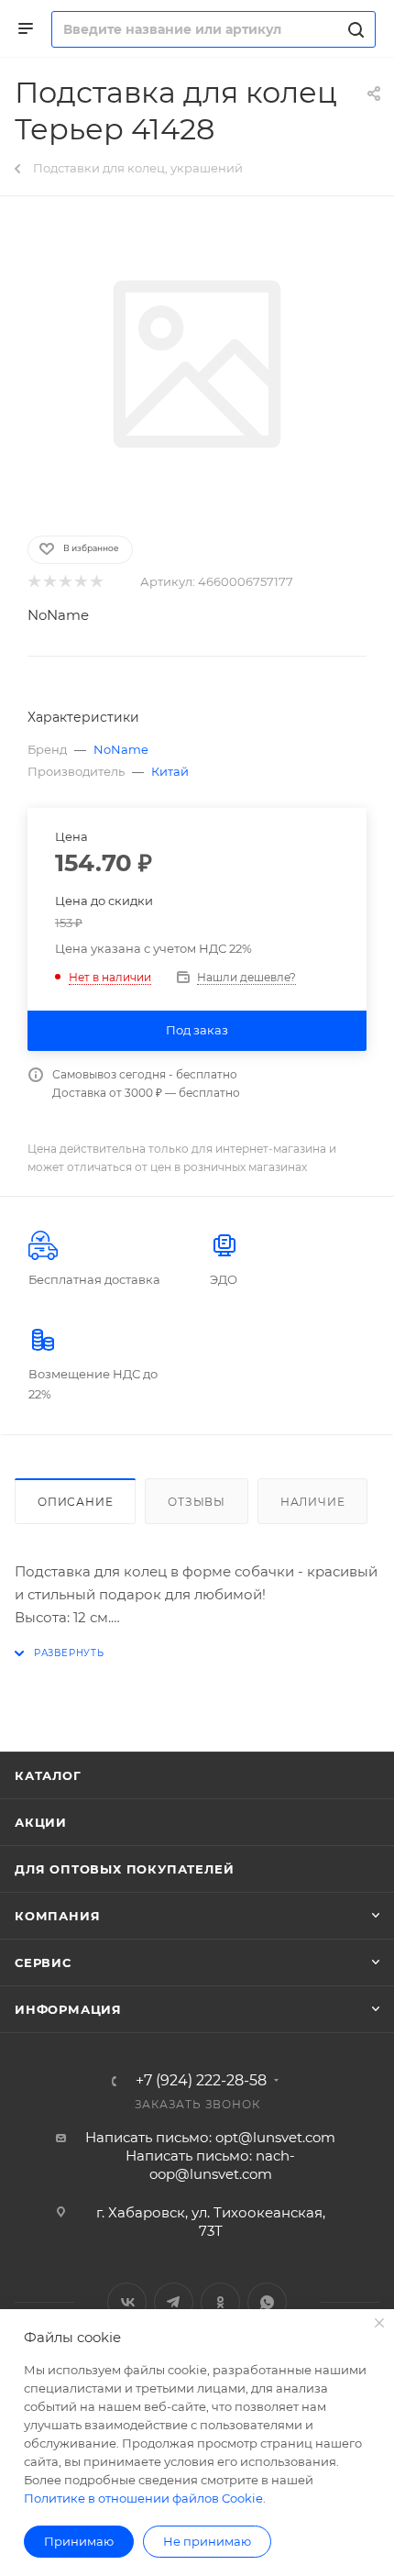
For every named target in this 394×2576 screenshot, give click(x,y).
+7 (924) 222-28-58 (201, 2081)
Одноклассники (220, 2302)
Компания (57, 1916)
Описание (75, 1502)
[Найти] (353, 29)
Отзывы (197, 1502)
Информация (68, 2009)
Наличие (313, 1502)
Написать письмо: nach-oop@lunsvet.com (210, 2165)
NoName (58, 615)
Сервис (43, 1962)
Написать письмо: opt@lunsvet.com (210, 2137)
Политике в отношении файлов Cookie (143, 2498)
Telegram (174, 2302)
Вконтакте (127, 2302)
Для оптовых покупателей (124, 1869)
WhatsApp (267, 2302)
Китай (170, 771)
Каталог (48, 1775)
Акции (41, 1822)
